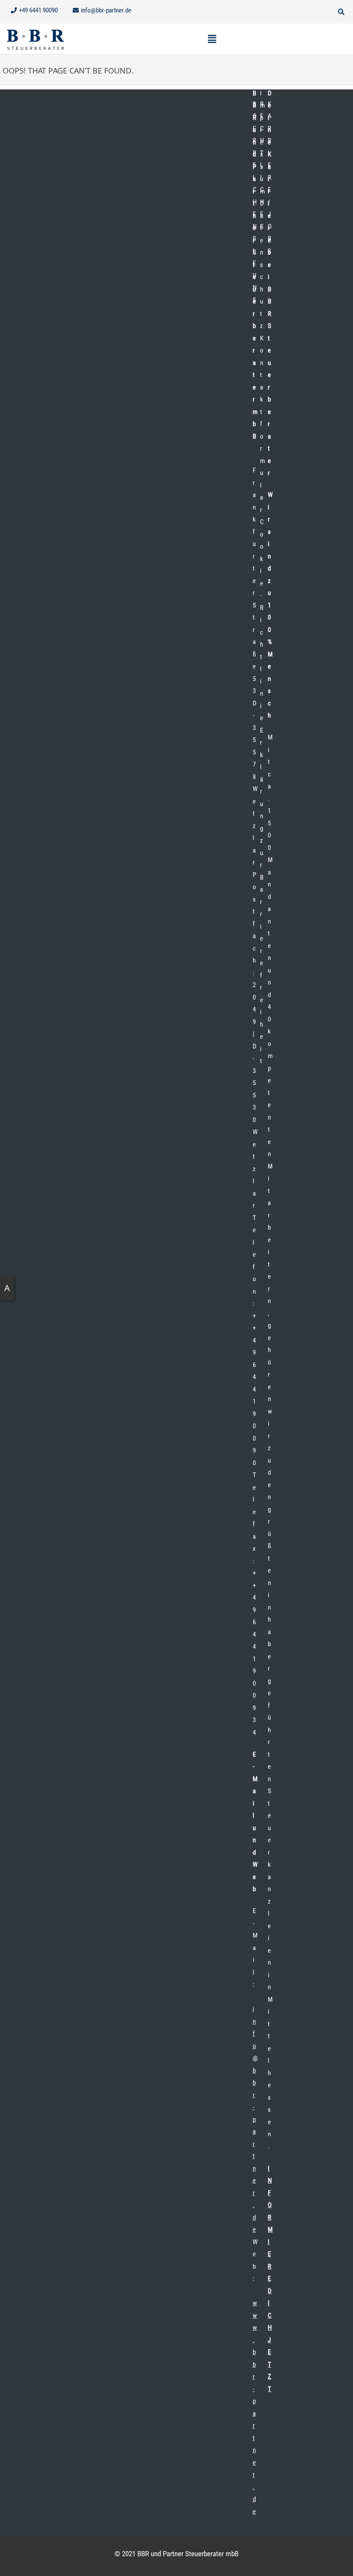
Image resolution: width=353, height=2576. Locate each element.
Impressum (262, 142)
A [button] (7, 1288)
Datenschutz (262, 265)
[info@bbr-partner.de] (103, 11)
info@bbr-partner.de (255, 2119)
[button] (265, 12)
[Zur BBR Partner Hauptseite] (35, 39)
